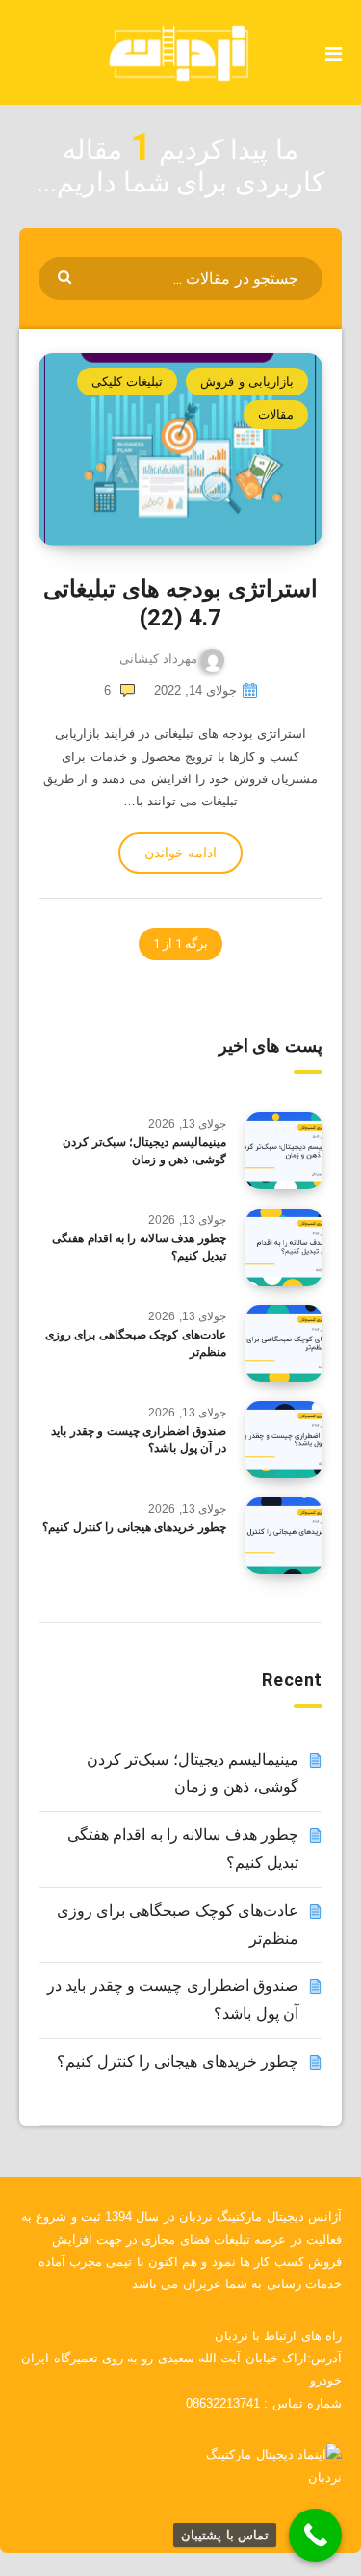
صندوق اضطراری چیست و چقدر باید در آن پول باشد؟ (139, 1439)
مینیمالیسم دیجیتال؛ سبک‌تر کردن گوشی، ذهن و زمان (144, 1150)
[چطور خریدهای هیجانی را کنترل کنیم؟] (284, 1536)
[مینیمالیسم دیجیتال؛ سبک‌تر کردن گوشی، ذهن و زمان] (284, 1151)
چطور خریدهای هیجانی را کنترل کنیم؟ (134, 1527)
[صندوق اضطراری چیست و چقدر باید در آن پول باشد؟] (284, 1440)
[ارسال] (67, 276)
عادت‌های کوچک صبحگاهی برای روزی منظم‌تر (136, 1343)
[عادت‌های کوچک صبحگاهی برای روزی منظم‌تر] (284, 1343)
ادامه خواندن (180, 853)
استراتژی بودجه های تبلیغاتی (180, 603)
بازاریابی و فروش (247, 382)
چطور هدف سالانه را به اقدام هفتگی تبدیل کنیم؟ (139, 1247)
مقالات (276, 414)
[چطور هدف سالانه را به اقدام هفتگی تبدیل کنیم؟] (284, 1247)
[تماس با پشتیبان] (315, 2535)
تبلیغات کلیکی (127, 382)
